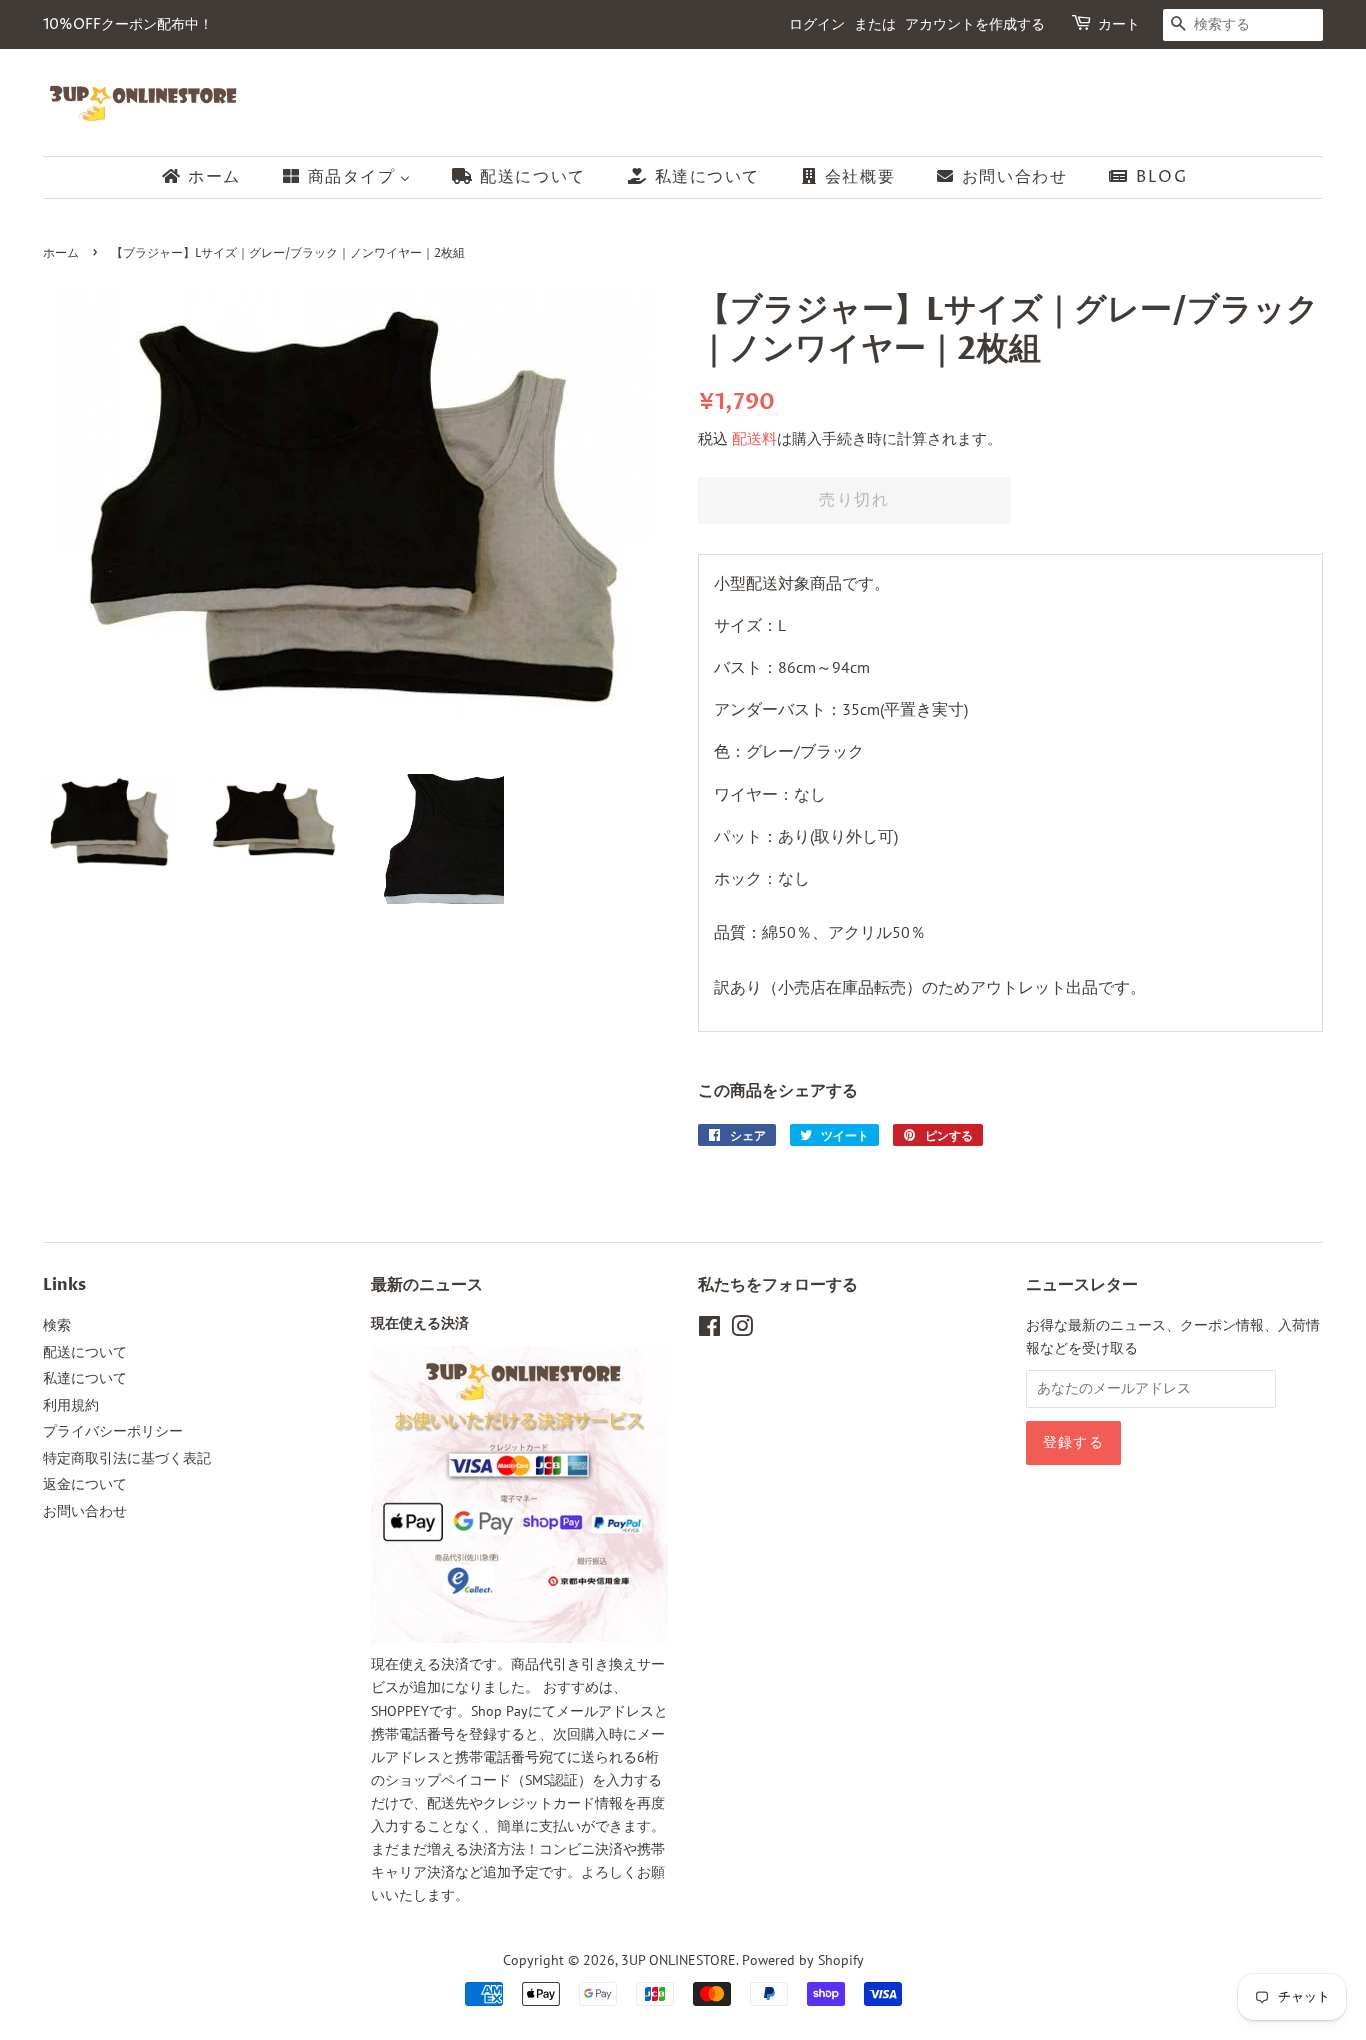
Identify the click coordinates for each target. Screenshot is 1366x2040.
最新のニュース (427, 1285)
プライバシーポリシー (113, 1431)
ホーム (61, 253)
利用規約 (71, 1405)
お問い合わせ (85, 1511)
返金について (85, 1484)
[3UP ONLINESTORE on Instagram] (742, 1330)
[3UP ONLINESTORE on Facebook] (709, 1330)
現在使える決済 (420, 1324)
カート (1119, 24)
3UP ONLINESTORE (678, 1960)
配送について (85, 1352)
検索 (57, 1325)
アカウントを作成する (975, 24)
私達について (85, 1378)
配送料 (754, 438)
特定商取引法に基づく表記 (127, 1458)
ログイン (817, 24)
